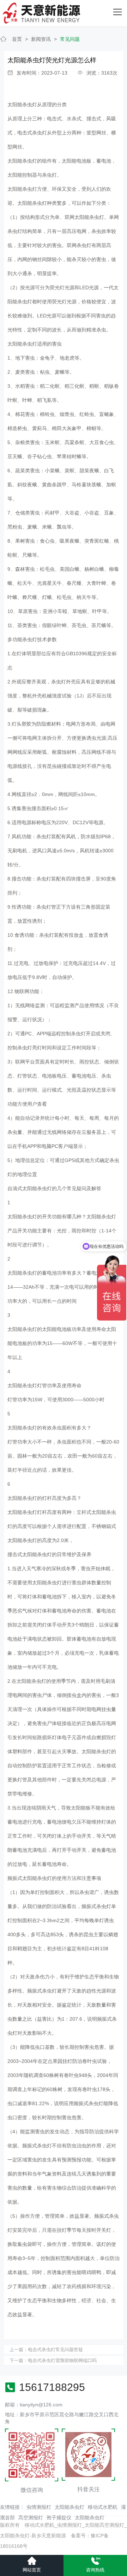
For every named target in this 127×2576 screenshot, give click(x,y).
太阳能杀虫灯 (69, 2507)
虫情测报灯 (39, 2507)
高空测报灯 (31, 2518)
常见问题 (70, 39)
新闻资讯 (41, 39)
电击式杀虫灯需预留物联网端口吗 (62, 2360)
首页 (17, 39)
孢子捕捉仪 (59, 2518)
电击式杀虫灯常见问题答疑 (55, 2350)
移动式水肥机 (103, 2507)
